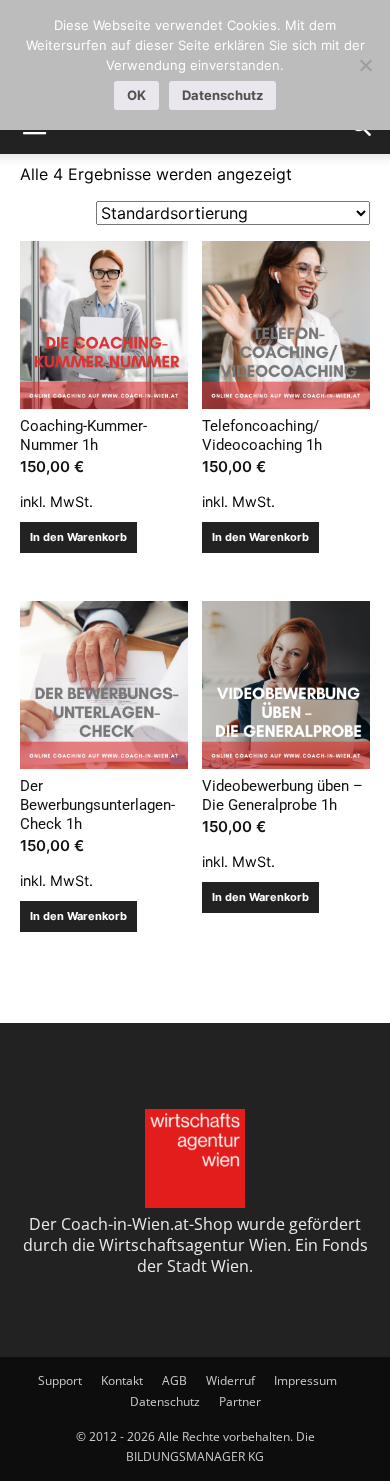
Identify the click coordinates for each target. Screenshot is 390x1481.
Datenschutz (165, 1401)
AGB (174, 1380)
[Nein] (365, 65)
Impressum (305, 1380)
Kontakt (122, 1380)
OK (136, 95)
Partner (240, 1401)
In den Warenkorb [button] (78, 537)
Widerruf (230, 1380)
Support (60, 1380)
